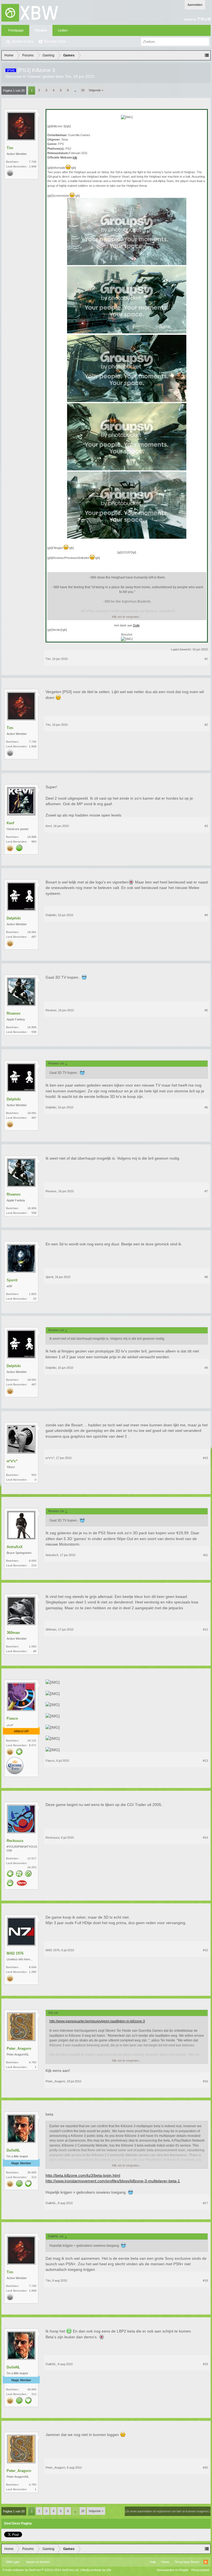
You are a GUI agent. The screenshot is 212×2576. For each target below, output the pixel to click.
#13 (205, 1761)
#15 (205, 1950)
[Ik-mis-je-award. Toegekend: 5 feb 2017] (28, 2184)
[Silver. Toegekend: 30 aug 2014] (10, 173)
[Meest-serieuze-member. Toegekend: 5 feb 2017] (19, 848)
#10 (205, 1458)
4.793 (33, 2062)
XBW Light (12, 2562)
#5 (206, 1010)
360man (13, 1633)
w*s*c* (12, 1461)
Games (34, 76)
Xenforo (45, 2562)
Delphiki (14, 918)
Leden (63, 30)
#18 (205, 2280)
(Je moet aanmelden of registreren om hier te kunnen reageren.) (168, 2511)
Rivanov (14, 1013)
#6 (206, 1107)
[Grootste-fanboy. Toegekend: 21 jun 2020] (19, 1874)
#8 (206, 1277)
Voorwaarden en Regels (173, 2570)
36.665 (32, 2172)
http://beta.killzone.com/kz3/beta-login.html (83, 2175)
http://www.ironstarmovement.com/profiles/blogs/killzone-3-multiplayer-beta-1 (113, 2181)
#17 (205, 2203)
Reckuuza (15, 1841)
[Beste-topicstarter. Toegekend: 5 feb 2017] (19, 2184)
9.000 (33, 1561)
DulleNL (13, 2150)
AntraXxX (15, 1547)
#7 (206, 1191)
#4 (206, 915)
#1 (206, 659)
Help (153, 2562)
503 (34, 1475)
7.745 (33, 162)
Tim (68, 76)
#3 (206, 826)
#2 (206, 725)
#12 (205, 1629)
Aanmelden (195, 5)
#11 (206, 1555)
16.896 (32, 837)
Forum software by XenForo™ (41, 2570)
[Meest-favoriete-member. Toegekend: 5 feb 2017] (19, 1752)
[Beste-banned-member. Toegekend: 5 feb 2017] (28, 1874)
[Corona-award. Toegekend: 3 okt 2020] (15, 1766)
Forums (41, 30)
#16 (205, 2081)
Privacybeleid (200, 2570)
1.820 (33, 1294)
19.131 (32, 1741)
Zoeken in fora (23, 42)
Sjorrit (12, 1280)
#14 (205, 1838)
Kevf (10, 823)
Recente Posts (55, 42)
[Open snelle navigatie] (207, 55)
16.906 (32, 1027)
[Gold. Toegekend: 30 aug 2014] (10, 848)
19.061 (32, 932)
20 (83, 90)
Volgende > (96, 90)
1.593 (33, 1646)
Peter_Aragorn (19, 2048)
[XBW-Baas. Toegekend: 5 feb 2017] (10, 1883)
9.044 (33, 1967)
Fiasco (12, 1718)
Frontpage (16, 30)
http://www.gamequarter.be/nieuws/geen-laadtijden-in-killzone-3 (97, 2021)
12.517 (32, 1858)
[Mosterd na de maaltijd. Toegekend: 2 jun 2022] (22, 1884)
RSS (206, 2562)
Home (165, 2562)
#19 (205, 2364)
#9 (206, 1368)
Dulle (136, 625)
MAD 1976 (15, 1953)
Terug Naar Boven (187, 2562)
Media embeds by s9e (96, 2570)
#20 (205, 2468)
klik (75, 157)
